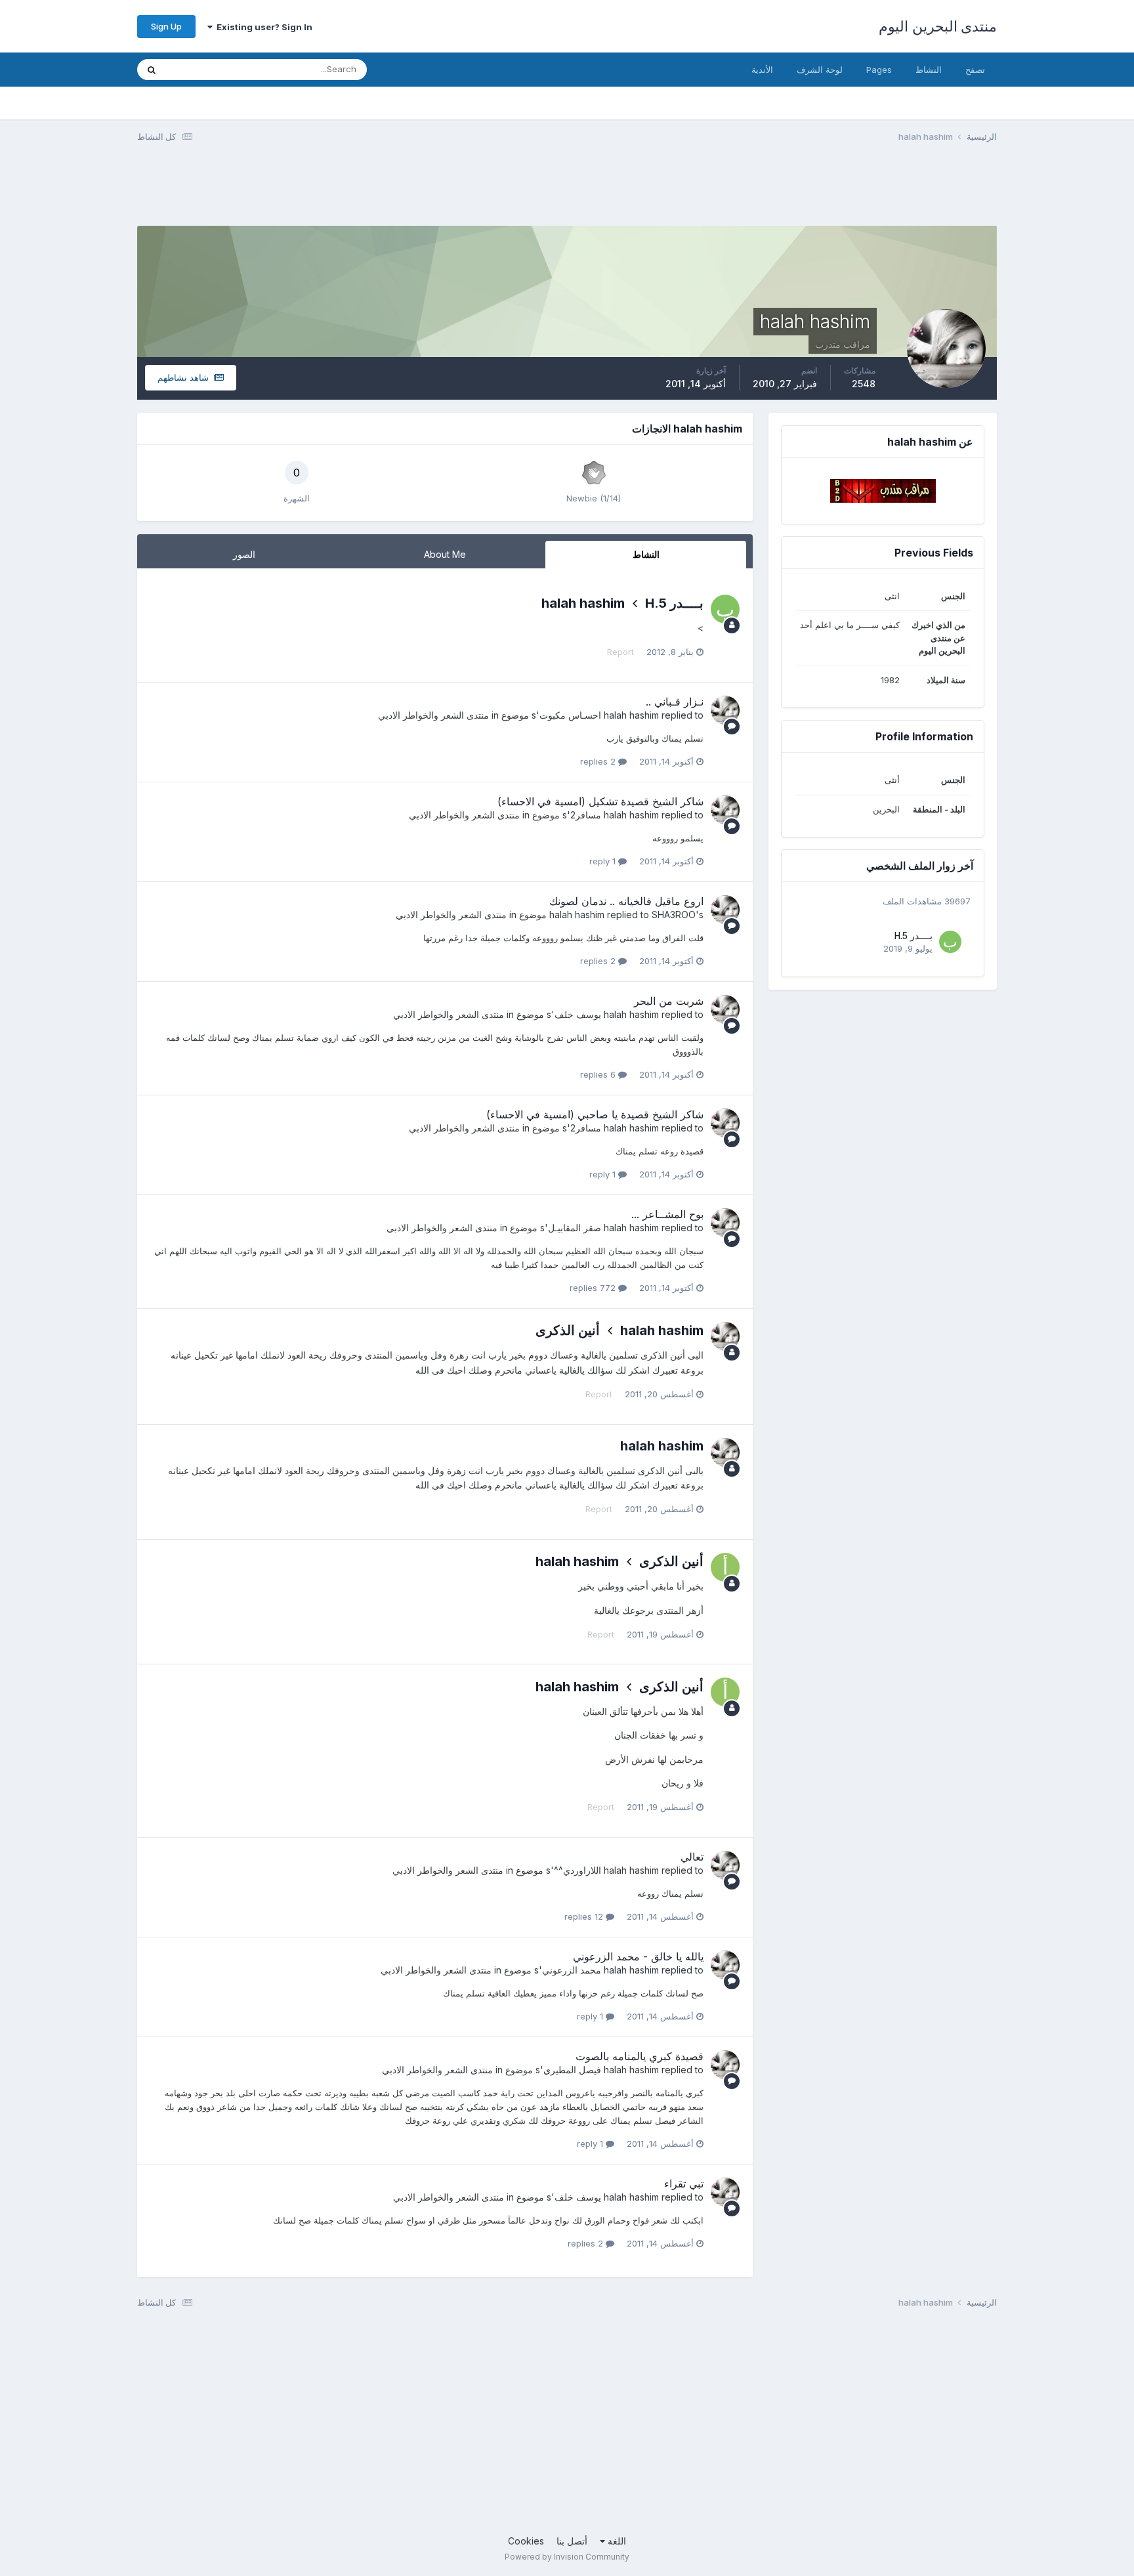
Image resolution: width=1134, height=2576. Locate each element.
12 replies (585, 1916)
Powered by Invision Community (567, 2557)
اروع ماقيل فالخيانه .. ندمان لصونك (626, 901)
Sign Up (166, 26)
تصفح (975, 70)
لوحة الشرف (820, 70)
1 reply (604, 861)
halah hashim (583, 603)
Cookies (526, 2541)
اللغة (616, 2541)
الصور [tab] (244, 554)
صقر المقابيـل (575, 1228)
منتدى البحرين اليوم (938, 26)
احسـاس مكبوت (570, 715)
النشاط (929, 70)
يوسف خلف (578, 1014)
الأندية (762, 70)
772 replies (594, 1288)
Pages (879, 70)
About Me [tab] (445, 554)
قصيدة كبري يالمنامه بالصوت (640, 2056)
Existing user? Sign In (262, 27)
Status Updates (214, 69)
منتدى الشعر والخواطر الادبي (433, 715)
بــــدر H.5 (913, 936)
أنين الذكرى (568, 1330)
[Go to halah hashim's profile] (725, 710)
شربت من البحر (669, 1001)
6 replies (599, 1074)
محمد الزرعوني (572, 1970)
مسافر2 (586, 815)
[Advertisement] (758, 192)
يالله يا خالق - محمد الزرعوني (638, 1956)
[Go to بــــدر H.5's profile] (950, 942)
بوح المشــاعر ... (667, 1214)
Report (620, 652)
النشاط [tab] (646, 554)
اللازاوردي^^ (577, 1870)
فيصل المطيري (572, 2070)
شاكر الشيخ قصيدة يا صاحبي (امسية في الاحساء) (595, 1114)
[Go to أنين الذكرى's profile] (725, 1567)
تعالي (692, 1857)
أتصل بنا (572, 2541)
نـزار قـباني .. (675, 702)
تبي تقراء (684, 2184)
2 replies (599, 761)
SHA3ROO (674, 915)
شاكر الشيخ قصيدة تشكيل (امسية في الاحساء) (600, 801)
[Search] (152, 70)
